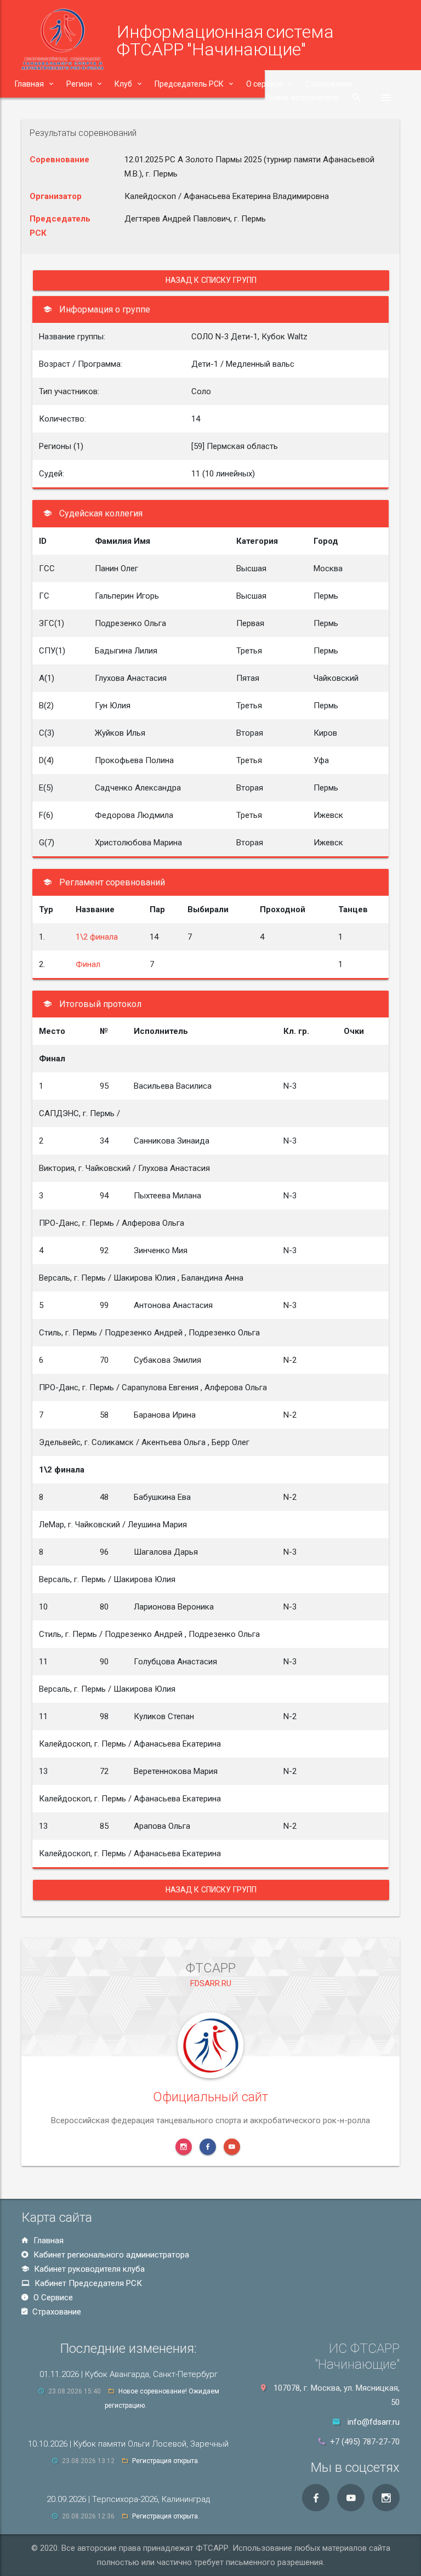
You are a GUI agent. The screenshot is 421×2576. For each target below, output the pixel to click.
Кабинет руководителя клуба (88, 2269)
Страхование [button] (329, 84)
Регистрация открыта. (166, 2461)
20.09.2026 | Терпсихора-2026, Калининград (128, 2499)
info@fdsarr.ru (374, 2422)
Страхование (56, 2312)
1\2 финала (97, 937)
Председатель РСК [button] (189, 84)
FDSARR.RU (211, 1983)
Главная (47, 2241)
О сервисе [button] (264, 84)
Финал (88, 964)
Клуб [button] (123, 84)
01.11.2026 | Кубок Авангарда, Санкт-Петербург (129, 2374)
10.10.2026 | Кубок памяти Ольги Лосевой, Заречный (128, 2444)
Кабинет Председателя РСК (87, 2283)
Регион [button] (79, 84)
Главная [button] (29, 84)
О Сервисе (52, 2298)
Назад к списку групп (211, 280)
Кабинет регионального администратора (110, 2255)
